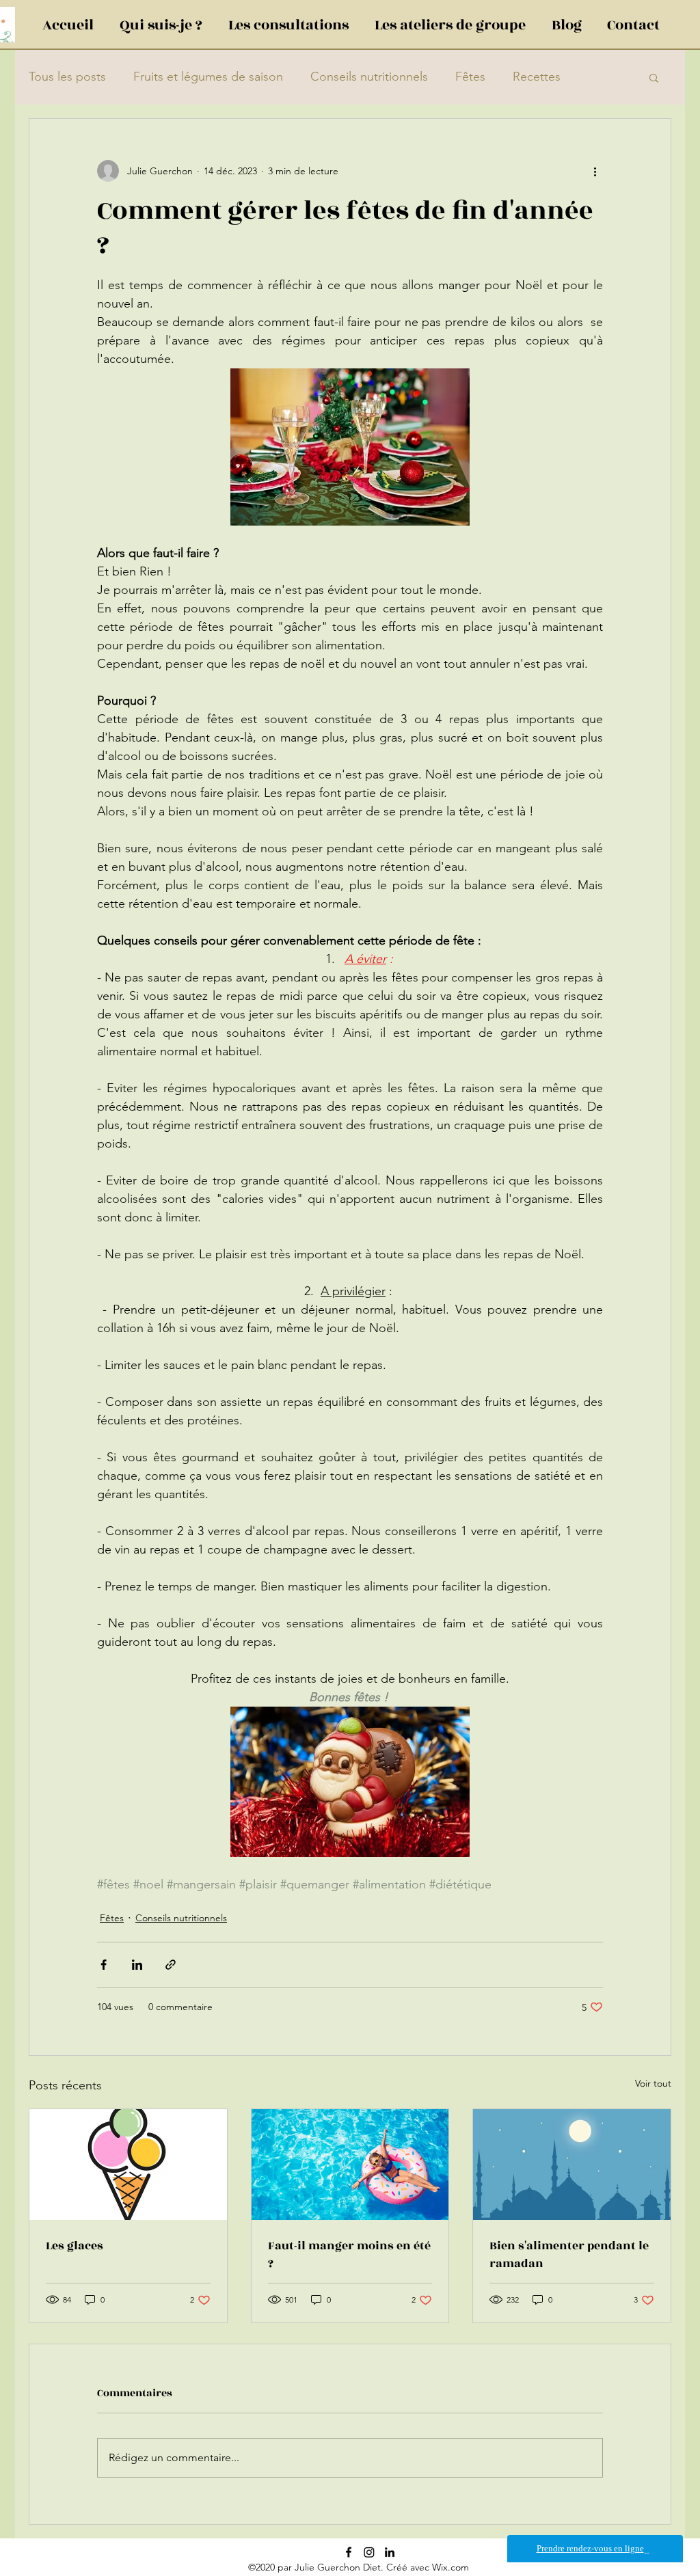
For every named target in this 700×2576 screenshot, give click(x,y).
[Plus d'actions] (595, 171)
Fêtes (470, 77)
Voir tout (653, 2083)
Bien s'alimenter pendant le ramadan (569, 2255)
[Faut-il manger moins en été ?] (350, 2165)
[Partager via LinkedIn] (137, 1965)
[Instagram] (369, 2552)
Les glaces (75, 2246)
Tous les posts (67, 77)
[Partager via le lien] (171, 1965)
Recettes (537, 77)
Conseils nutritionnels (369, 77)
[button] (654, 77)
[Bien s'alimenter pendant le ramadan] (572, 2165)
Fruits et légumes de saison (208, 77)
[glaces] (128, 2165)
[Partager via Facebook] (104, 1965)
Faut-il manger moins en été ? (349, 2255)
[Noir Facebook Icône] (349, 2552)
